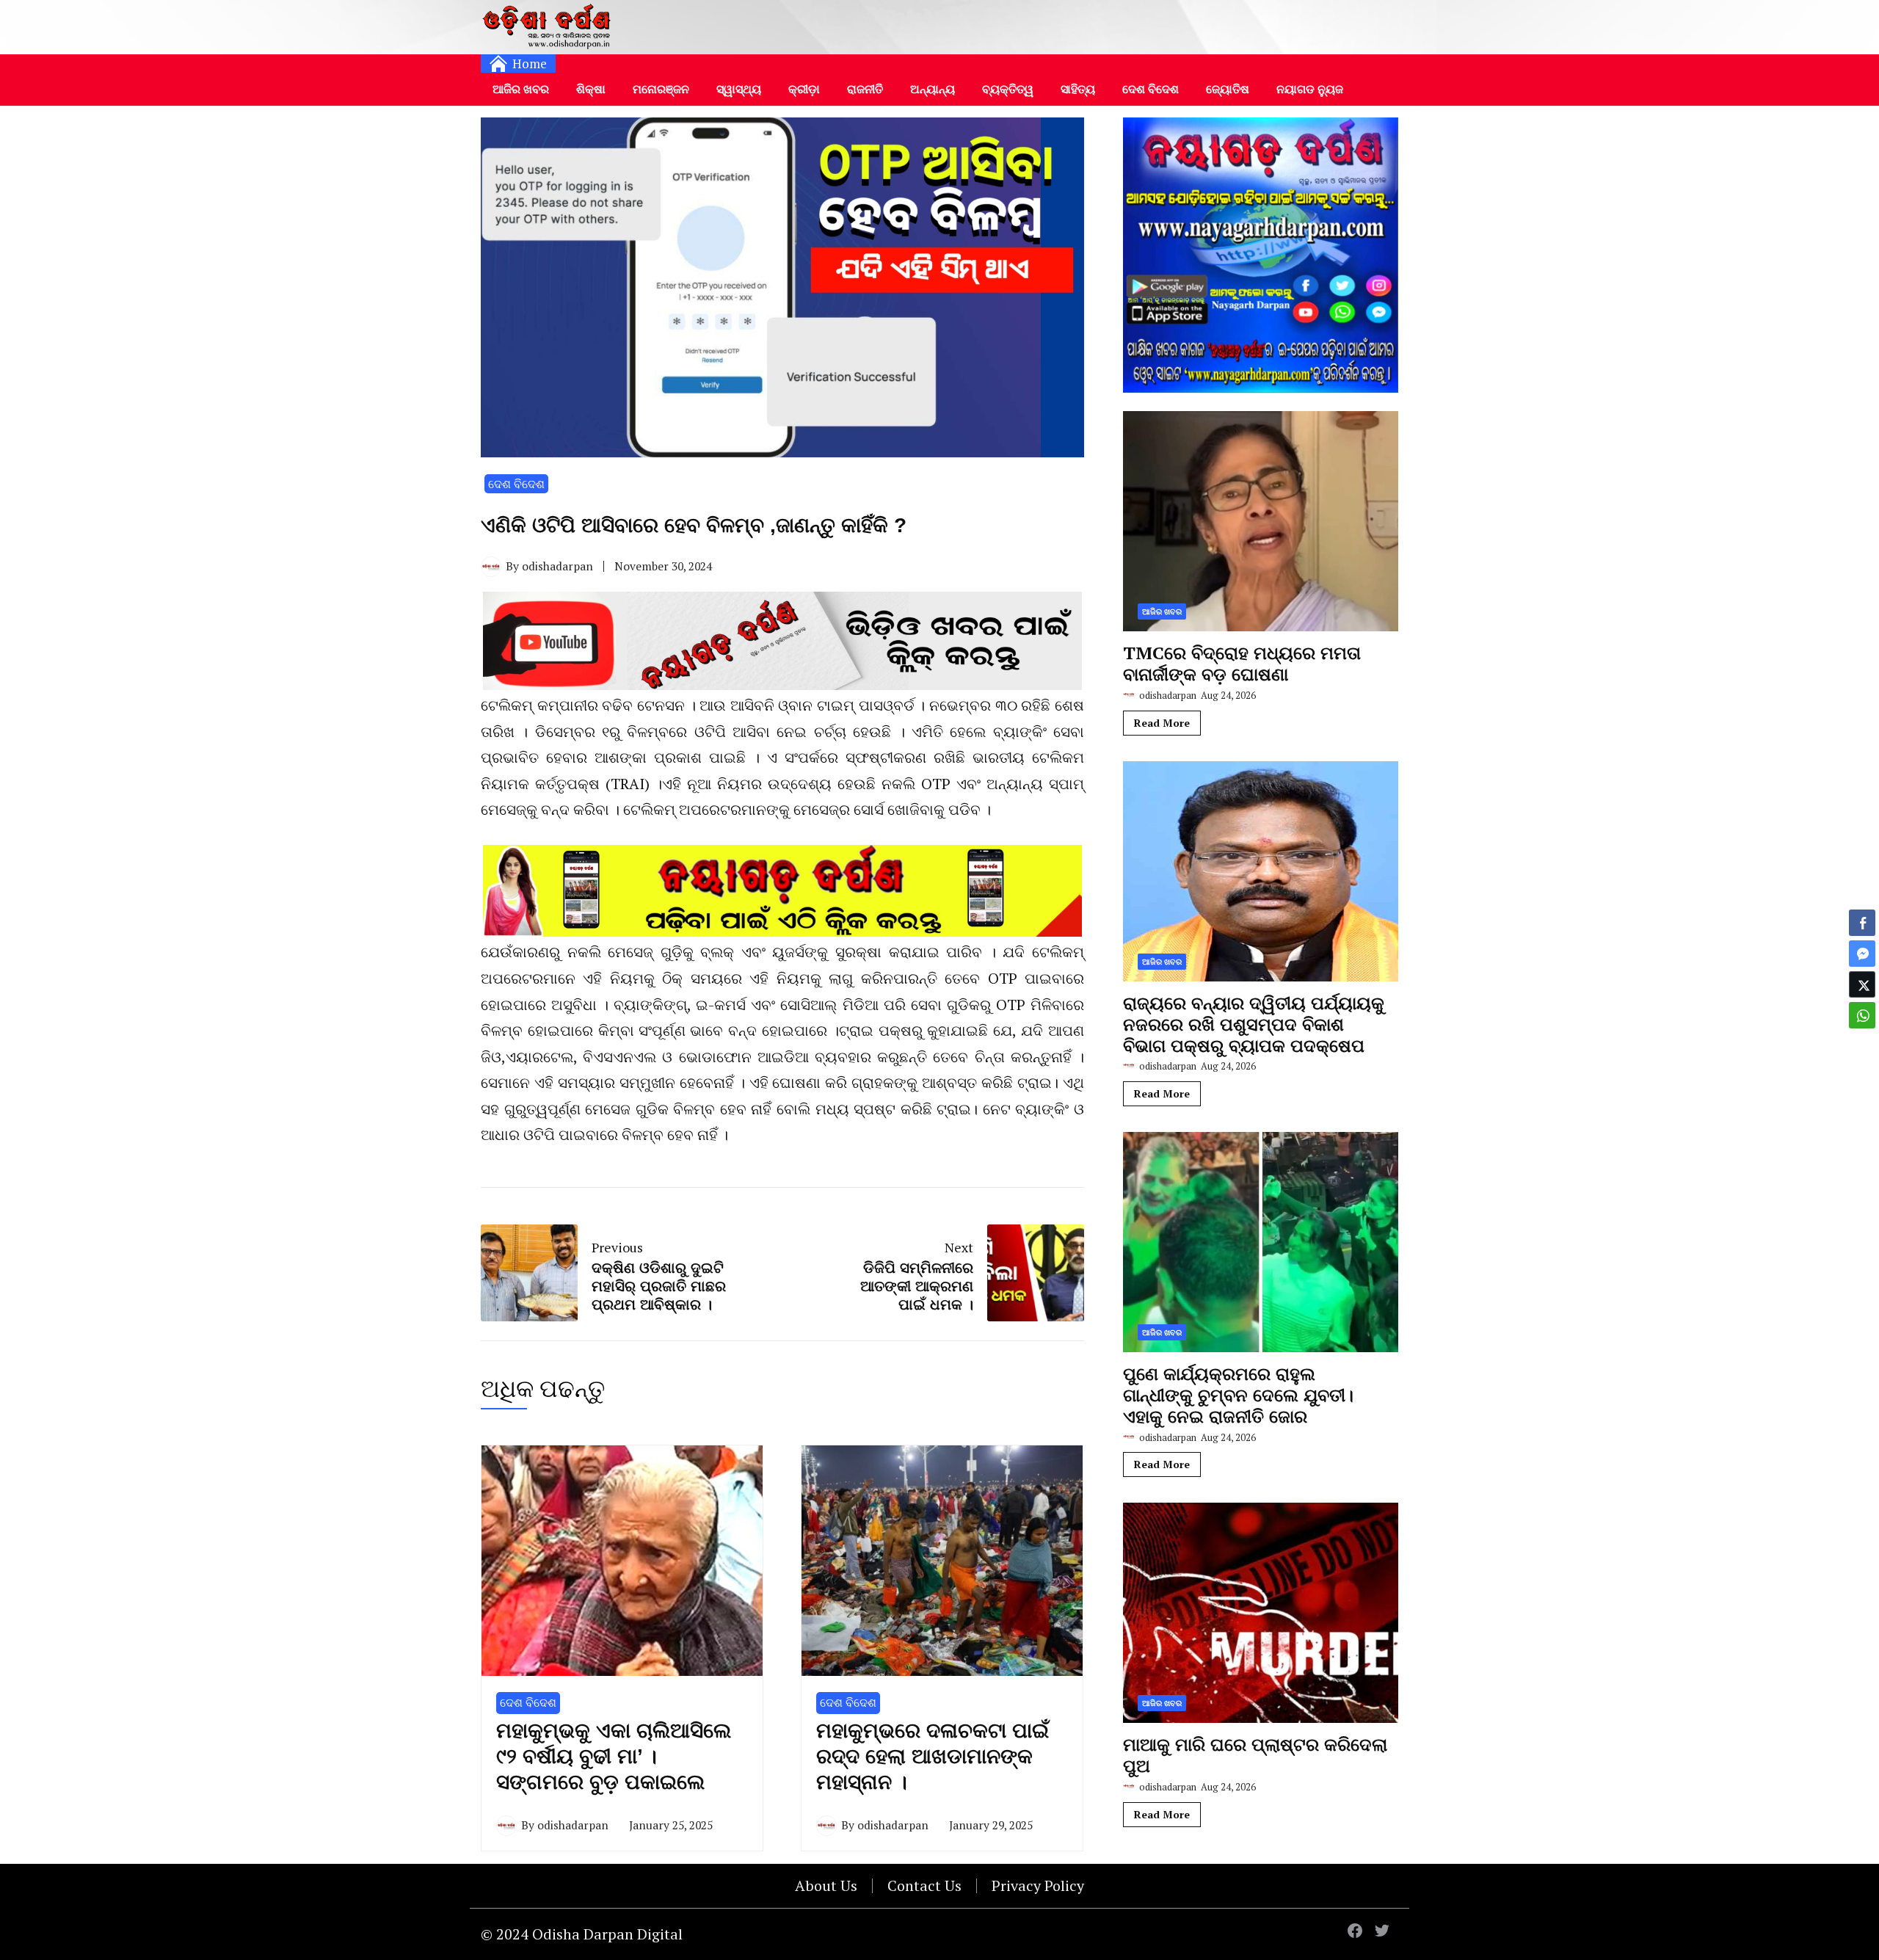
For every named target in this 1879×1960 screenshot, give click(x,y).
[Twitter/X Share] (1862, 984)
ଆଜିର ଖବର (521, 89)
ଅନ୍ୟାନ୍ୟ (933, 89)
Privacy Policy (1038, 1885)
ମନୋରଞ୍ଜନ (661, 89)
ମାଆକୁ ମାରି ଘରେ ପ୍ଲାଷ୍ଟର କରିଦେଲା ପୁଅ (1255, 1755)
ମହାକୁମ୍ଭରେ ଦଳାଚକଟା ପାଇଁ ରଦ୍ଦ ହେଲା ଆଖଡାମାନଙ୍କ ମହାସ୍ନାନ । (933, 1756)
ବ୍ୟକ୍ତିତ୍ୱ (1008, 89)
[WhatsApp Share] (1862, 1015)
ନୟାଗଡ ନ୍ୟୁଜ (1310, 89)
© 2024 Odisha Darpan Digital (582, 1934)
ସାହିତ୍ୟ (1078, 89)
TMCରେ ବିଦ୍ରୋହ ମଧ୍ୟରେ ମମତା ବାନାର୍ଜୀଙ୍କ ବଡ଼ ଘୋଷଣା (1242, 663)
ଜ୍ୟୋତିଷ (1228, 89)
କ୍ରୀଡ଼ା (804, 89)
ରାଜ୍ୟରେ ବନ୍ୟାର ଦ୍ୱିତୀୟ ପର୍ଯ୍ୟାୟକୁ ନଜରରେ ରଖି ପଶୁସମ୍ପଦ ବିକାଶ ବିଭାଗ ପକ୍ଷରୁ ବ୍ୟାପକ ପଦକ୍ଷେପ (1254, 1024)
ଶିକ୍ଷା (591, 89)
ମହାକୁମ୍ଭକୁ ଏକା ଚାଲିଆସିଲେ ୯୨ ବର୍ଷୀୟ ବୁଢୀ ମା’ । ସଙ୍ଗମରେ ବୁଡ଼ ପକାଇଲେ (614, 1756)
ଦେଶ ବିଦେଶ (1151, 89)
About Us (826, 1885)
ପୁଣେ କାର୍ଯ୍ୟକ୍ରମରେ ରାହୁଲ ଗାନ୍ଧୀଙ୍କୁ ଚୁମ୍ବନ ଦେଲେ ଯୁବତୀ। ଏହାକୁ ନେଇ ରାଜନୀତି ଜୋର (1238, 1395)
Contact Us (924, 1885)
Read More (1162, 723)
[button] (1862, 1044)
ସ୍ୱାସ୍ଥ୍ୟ (739, 89)
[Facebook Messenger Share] (1862, 954)
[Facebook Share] (1862, 923)
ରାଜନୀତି (865, 89)
